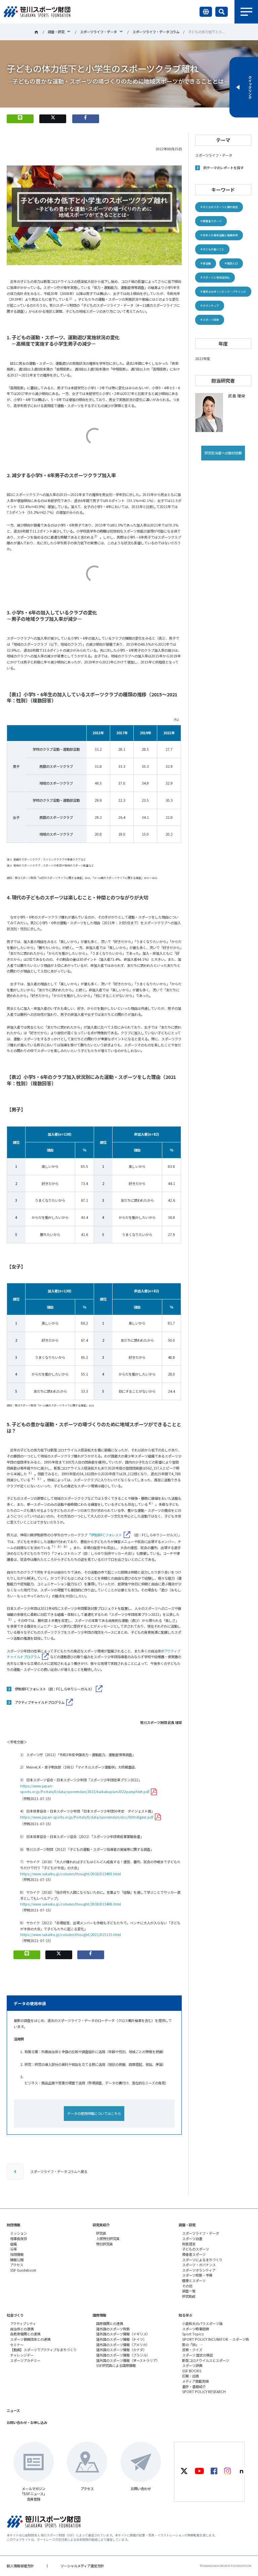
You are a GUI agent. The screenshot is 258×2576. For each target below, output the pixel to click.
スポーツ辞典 (192, 2365)
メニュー (246, 12)
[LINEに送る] (20, 119)
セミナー (17, 2345)
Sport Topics (193, 2334)
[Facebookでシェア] (86, 119)
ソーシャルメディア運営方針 (82, 2566)
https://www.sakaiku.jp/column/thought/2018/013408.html (71, 1904)
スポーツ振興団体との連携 (30, 2339)
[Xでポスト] (53, 119)
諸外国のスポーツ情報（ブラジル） (123, 2355)
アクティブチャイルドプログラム (40, 1702)
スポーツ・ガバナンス (199, 2265)
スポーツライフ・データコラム (156, 32)
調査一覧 (189, 2291)
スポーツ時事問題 (196, 2329)
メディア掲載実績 (195, 2381)
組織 (13, 2244)
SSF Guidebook (23, 2270)
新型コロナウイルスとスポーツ (206, 2360)
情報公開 (17, 2260)
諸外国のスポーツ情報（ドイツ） (121, 2339)
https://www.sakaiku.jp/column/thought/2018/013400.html (71, 1874)
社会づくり (15, 2315)
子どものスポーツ (196, 2249)
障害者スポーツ (194, 2254)
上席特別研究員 (108, 2239)
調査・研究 (56, 32)
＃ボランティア (210, 306)
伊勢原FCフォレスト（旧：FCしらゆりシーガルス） (54, 1689)
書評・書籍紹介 (194, 2387)
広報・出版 (190, 2376)
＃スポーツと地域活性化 (215, 277)
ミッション (18, 2233)
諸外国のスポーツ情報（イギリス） (123, 2334)
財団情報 (13, 2225)
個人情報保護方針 (20, 2566)
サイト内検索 (222, 12)
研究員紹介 (101, 2225)
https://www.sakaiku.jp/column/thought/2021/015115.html (71, 1935)
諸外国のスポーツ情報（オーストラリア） (128, 2360)
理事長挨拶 (18, 2239)
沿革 (13, 2249)
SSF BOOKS (192, 2371)
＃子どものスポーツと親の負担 (219, 207)
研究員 (101, 2233)
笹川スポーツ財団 (36, 32)
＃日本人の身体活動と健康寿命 (219, 235)
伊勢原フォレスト (106, 1535)
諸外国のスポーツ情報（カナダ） (121, 2350)
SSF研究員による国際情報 (116, 2365)
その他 (187, 2286)
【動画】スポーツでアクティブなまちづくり (43, 2350)
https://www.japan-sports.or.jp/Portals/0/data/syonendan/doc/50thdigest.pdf (87, 1817)
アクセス (17, 2265)
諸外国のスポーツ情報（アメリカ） (123, 2345)
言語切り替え (206, 12)
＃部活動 (206, 263)
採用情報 (17, 2254)
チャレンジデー (22, 2355)
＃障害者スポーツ (211, 221)
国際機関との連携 (110, 2323)
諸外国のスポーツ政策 (113, 2329)
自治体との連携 (22, 2329)
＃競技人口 (231, 263)
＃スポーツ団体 (210, 320)
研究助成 (189, 2296)
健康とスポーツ (194, 2281)
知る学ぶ (185, 2315)
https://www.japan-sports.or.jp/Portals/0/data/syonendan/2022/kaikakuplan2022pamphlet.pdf (85, 1789)
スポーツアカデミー (25, 2360)
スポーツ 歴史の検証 (198, 2355)
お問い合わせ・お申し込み (27, 2422)
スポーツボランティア (199, 2270)
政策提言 (189, 2244)
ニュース (13, 2410)
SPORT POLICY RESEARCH (204, 2392)
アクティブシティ (23, 2323)
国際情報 (99, 2315)
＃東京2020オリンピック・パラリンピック (223, 293)
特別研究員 (104, 2244)
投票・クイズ (192, 2350)
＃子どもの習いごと (212, 249)
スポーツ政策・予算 (197, 2275)
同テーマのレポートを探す (223, 168)
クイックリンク (250, 87)
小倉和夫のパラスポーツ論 (202, 2323)
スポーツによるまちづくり (202, 2260)
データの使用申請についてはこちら (94, 2113)
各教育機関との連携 (25, 2334)
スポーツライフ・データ (98, 32)
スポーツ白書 (192, 2239)
